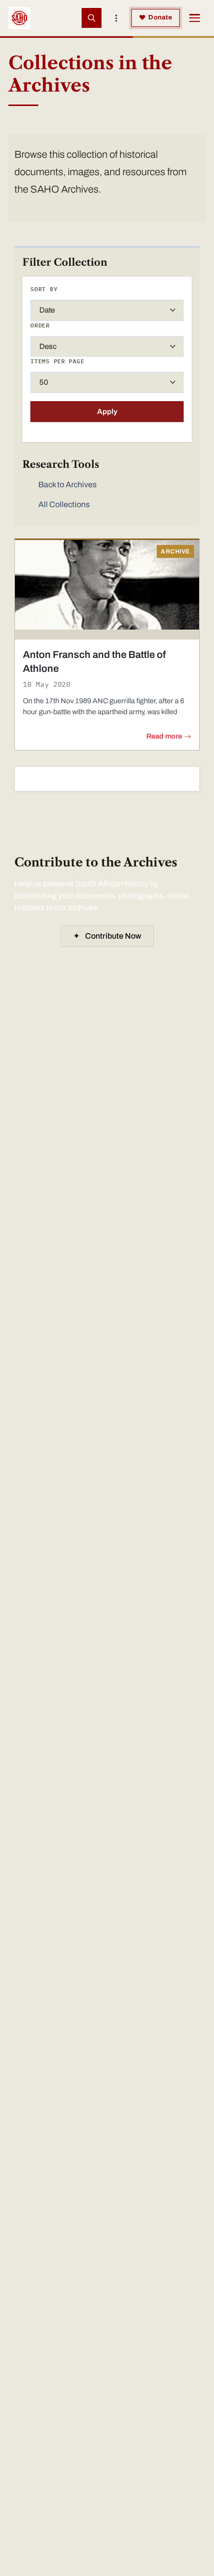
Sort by (44, 289)
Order (40, 325)
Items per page (57, 361)
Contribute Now (107, 936)
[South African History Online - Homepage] (19, 18)
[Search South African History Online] (92, 18)
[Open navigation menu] (195, 18)
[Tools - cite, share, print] (116, 18)
